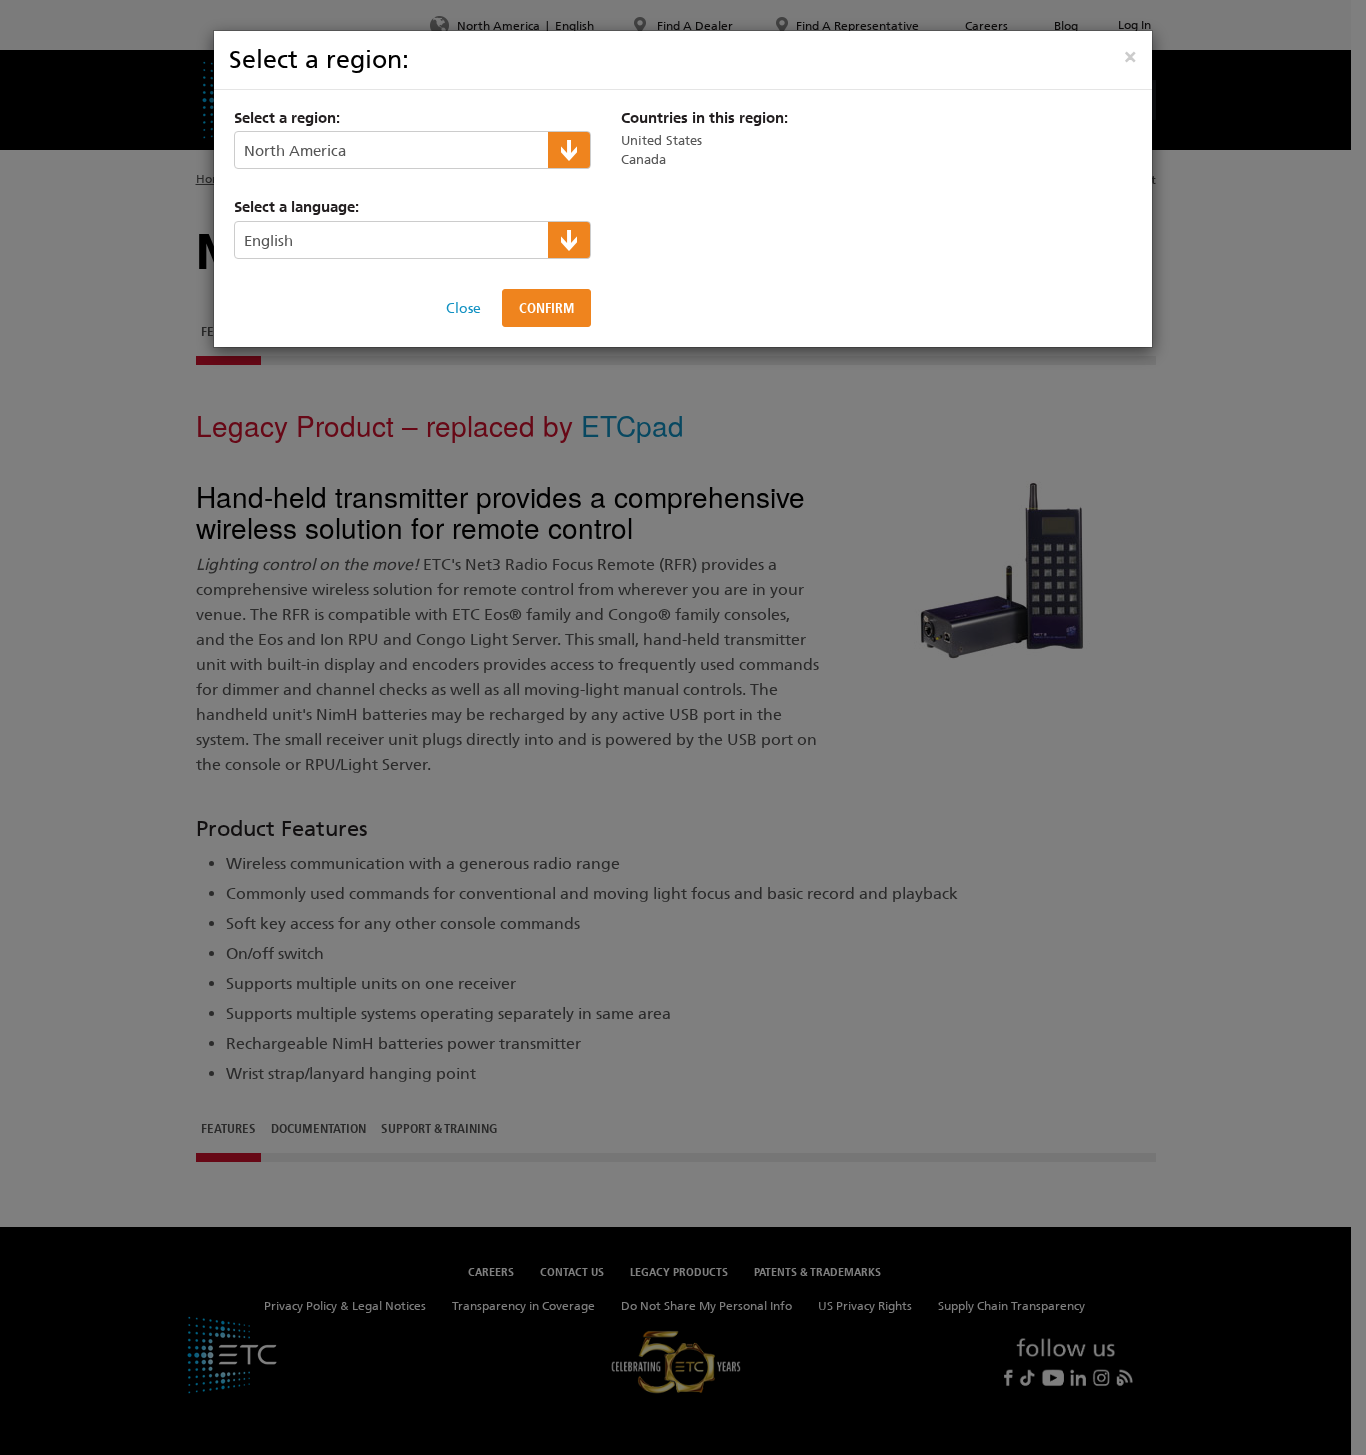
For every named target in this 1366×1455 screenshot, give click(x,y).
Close (463, 308)
